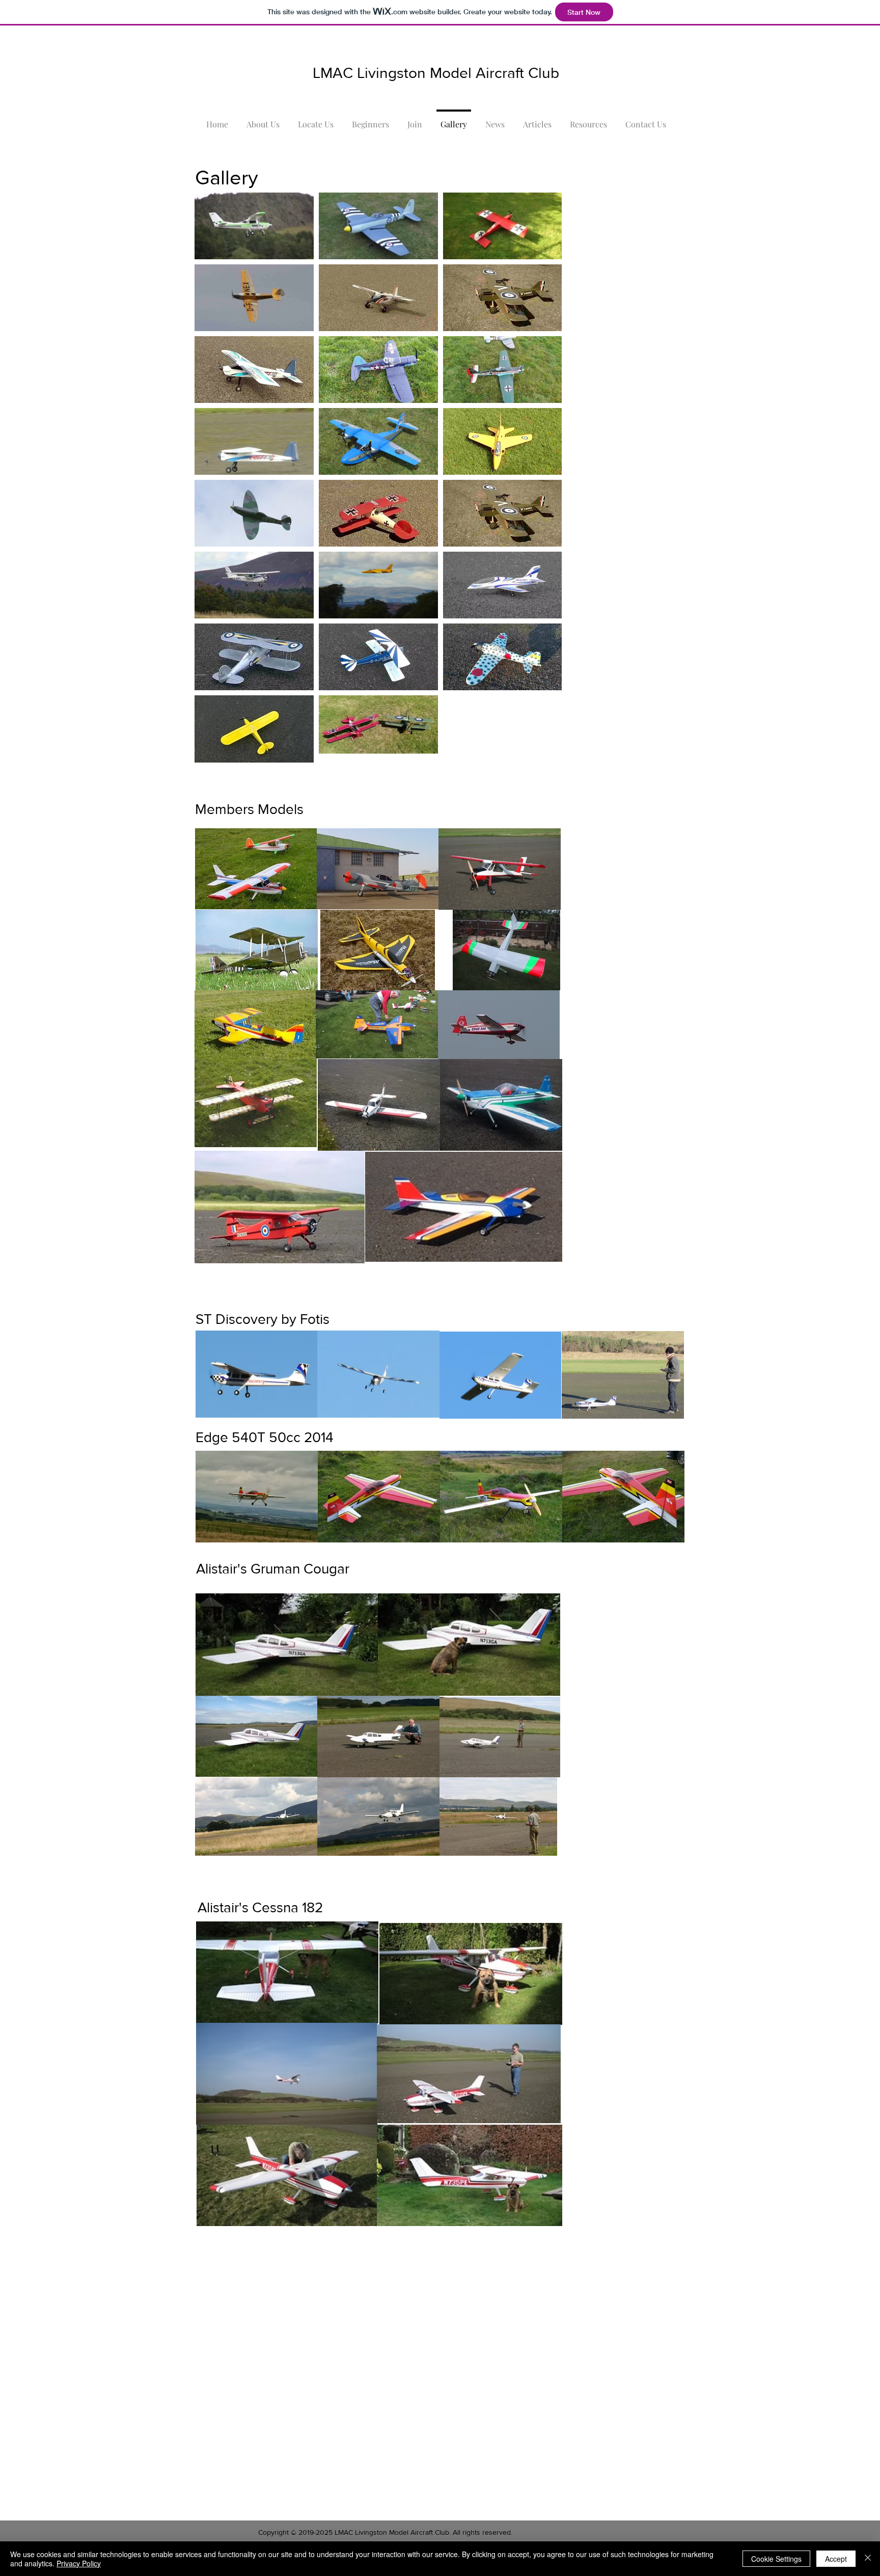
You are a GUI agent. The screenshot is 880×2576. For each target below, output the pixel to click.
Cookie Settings (776, 2559)
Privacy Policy (79, 2563)
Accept (836, 2559)
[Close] (868, 2559)
